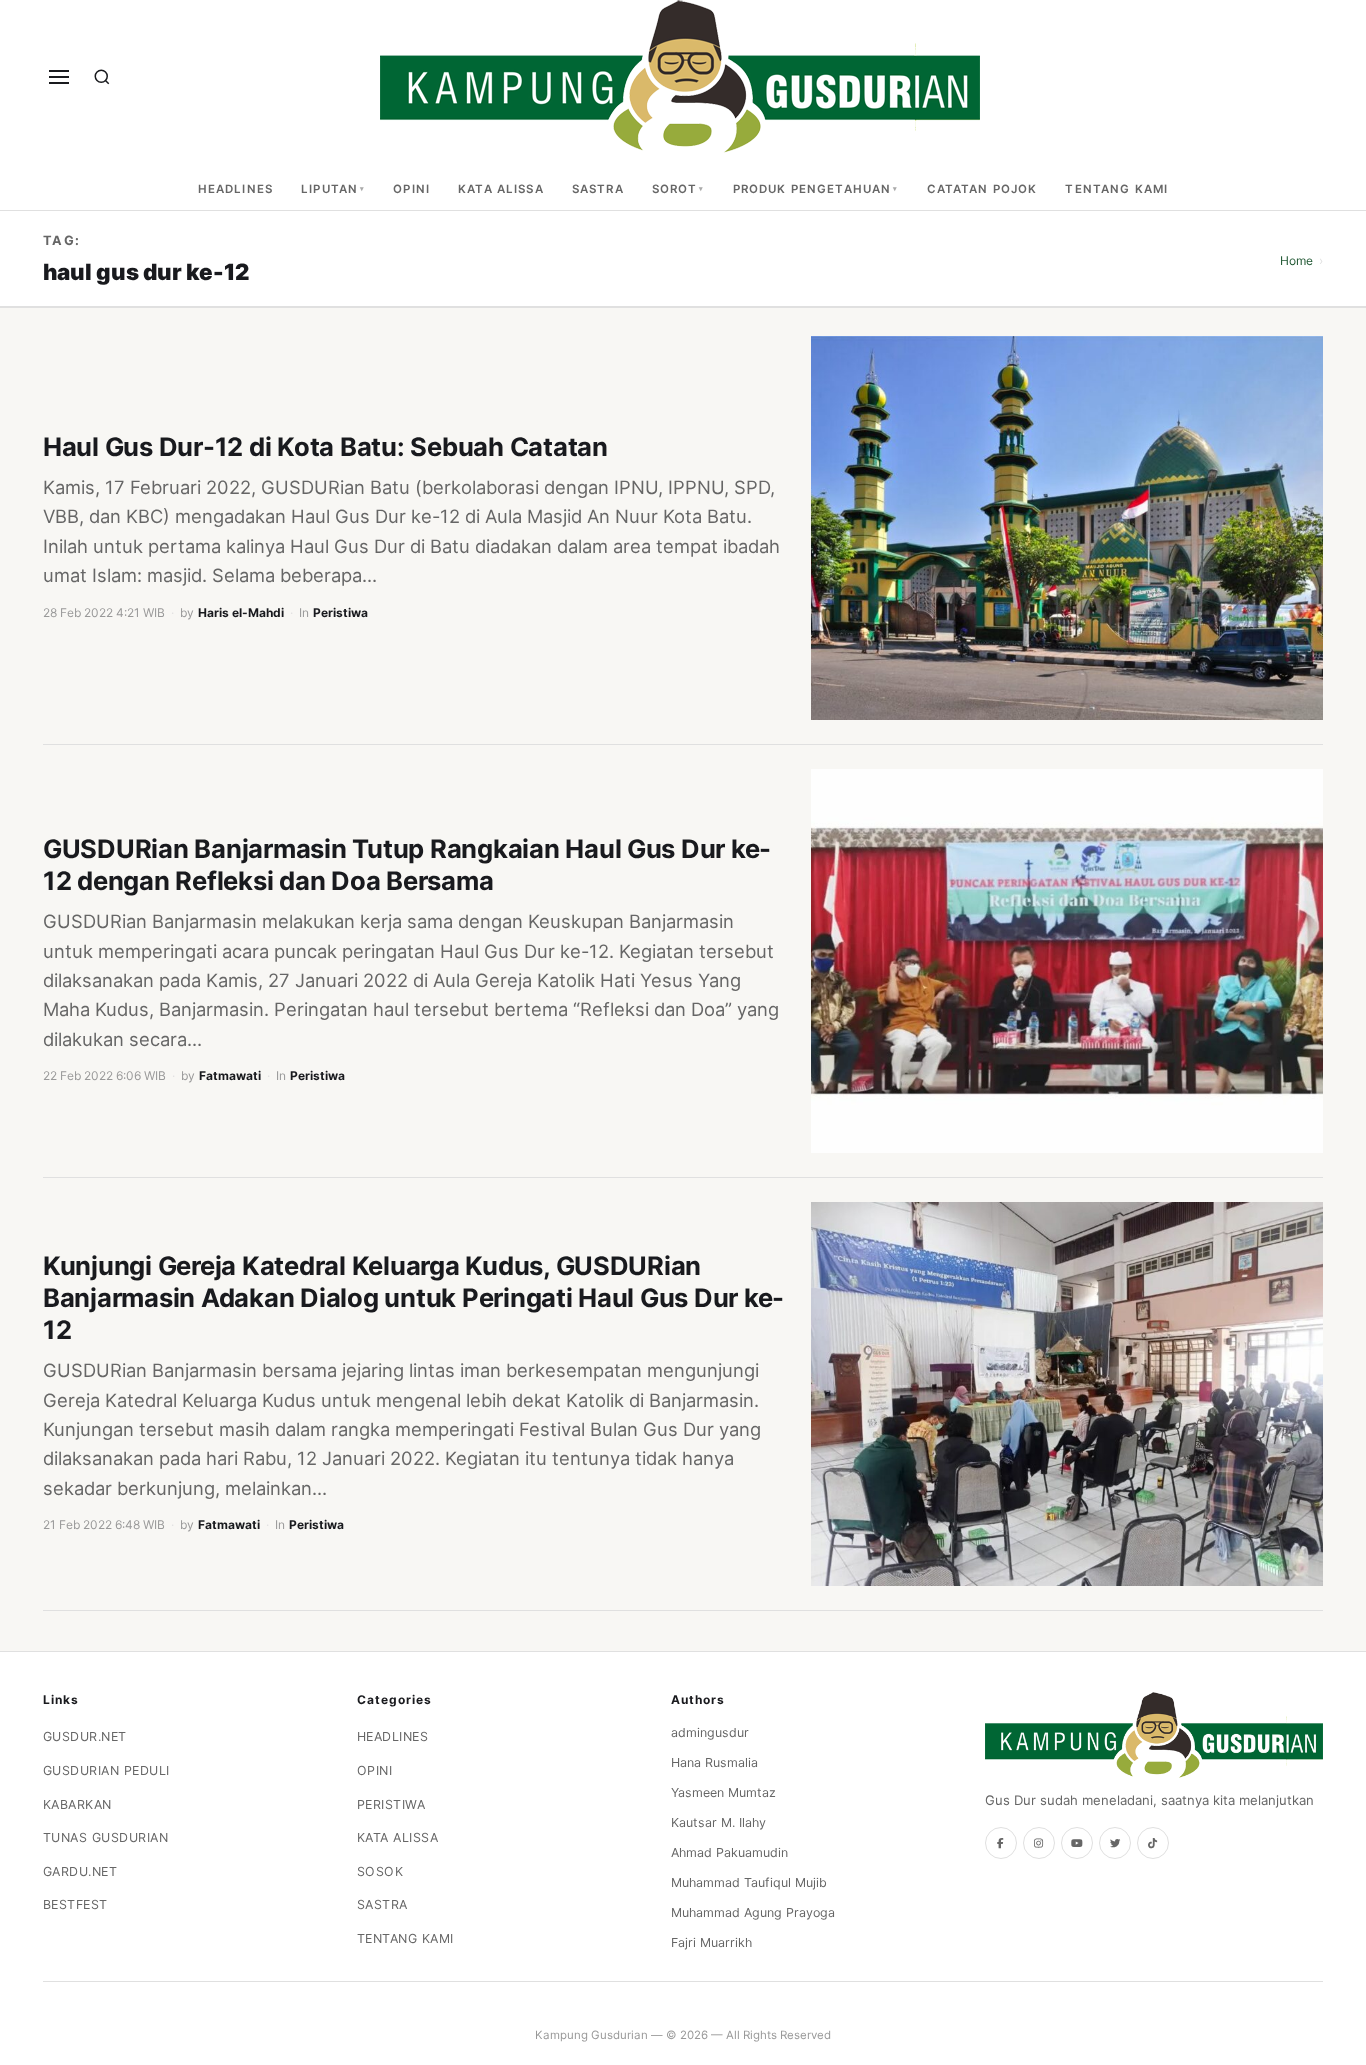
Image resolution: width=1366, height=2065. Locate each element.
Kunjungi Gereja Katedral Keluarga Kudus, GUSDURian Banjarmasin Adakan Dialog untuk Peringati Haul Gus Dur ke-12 (413, 1297)
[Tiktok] (1153, 1843)
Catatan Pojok (982, 189)
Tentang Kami (1116, 189)
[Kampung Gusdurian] (680, 76)
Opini (411, 189)
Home (1296, 260)
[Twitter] (1115, 1843)
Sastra (598, 189)
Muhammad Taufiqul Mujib (749, 1882)
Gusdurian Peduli (106, 1770)
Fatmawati (230, 1075)
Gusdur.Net (85, 1736)
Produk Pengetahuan (812, 189)
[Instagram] (1039, 1843)
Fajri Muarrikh (711, 1942)
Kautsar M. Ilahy (718, 1822)
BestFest (75, 1904)
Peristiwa (340, 612)
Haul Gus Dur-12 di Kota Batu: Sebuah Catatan (325, 446)
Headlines (235, 189)
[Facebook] (1001, 1843)
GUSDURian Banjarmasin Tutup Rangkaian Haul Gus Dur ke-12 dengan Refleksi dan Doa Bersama (407, 864)
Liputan (329, 189)
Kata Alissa (501, 189)
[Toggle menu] (59, 77)
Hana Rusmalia (714, 1762)
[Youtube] (1077, 1843)
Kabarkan (77, 1804)
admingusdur (710, 1732)
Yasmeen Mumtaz (723, 1792)
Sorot (675, 189)
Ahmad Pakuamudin (729, 1852)
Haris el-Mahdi (241, 612)
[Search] (102, 77)
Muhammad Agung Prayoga (753, 1912)
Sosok (380, 1871)
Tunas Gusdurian (106, 1837)
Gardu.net (80, 1871)
